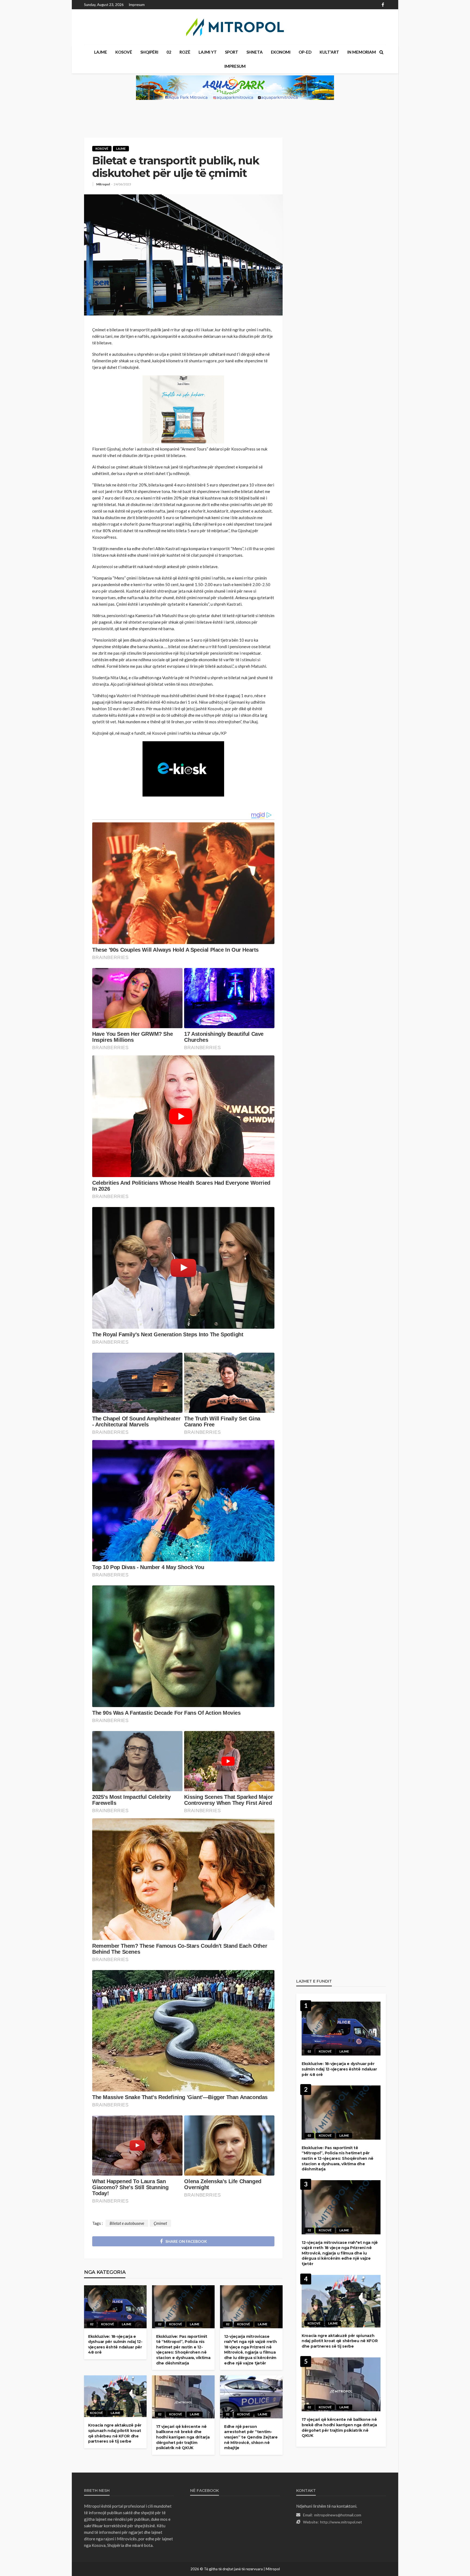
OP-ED (305, 52)
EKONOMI (281, 52)
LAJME (101, 52)
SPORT (232, 52)
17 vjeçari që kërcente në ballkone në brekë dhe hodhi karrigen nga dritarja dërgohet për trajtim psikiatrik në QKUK (183, 2437)
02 (169, 52)
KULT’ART (329, 52)
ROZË (185, 52)
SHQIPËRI (149, 52)
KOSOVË (124, 52)
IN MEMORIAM (362, 52)
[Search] (381, 52)
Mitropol (103, 184)
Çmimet (160, 2223)
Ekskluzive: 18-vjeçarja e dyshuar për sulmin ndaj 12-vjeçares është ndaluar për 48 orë (115, 2344)
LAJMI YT (208, 52)
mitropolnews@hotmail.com (338, 2515)
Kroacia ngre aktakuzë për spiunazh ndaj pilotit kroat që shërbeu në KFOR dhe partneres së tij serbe (115, 2433)
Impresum (137, 5)
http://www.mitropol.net (341, 2522)
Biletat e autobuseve (127, 2223)
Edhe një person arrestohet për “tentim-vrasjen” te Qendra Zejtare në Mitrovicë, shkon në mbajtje (251, 2437)
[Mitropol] (235, 27)
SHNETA (255, 52)
